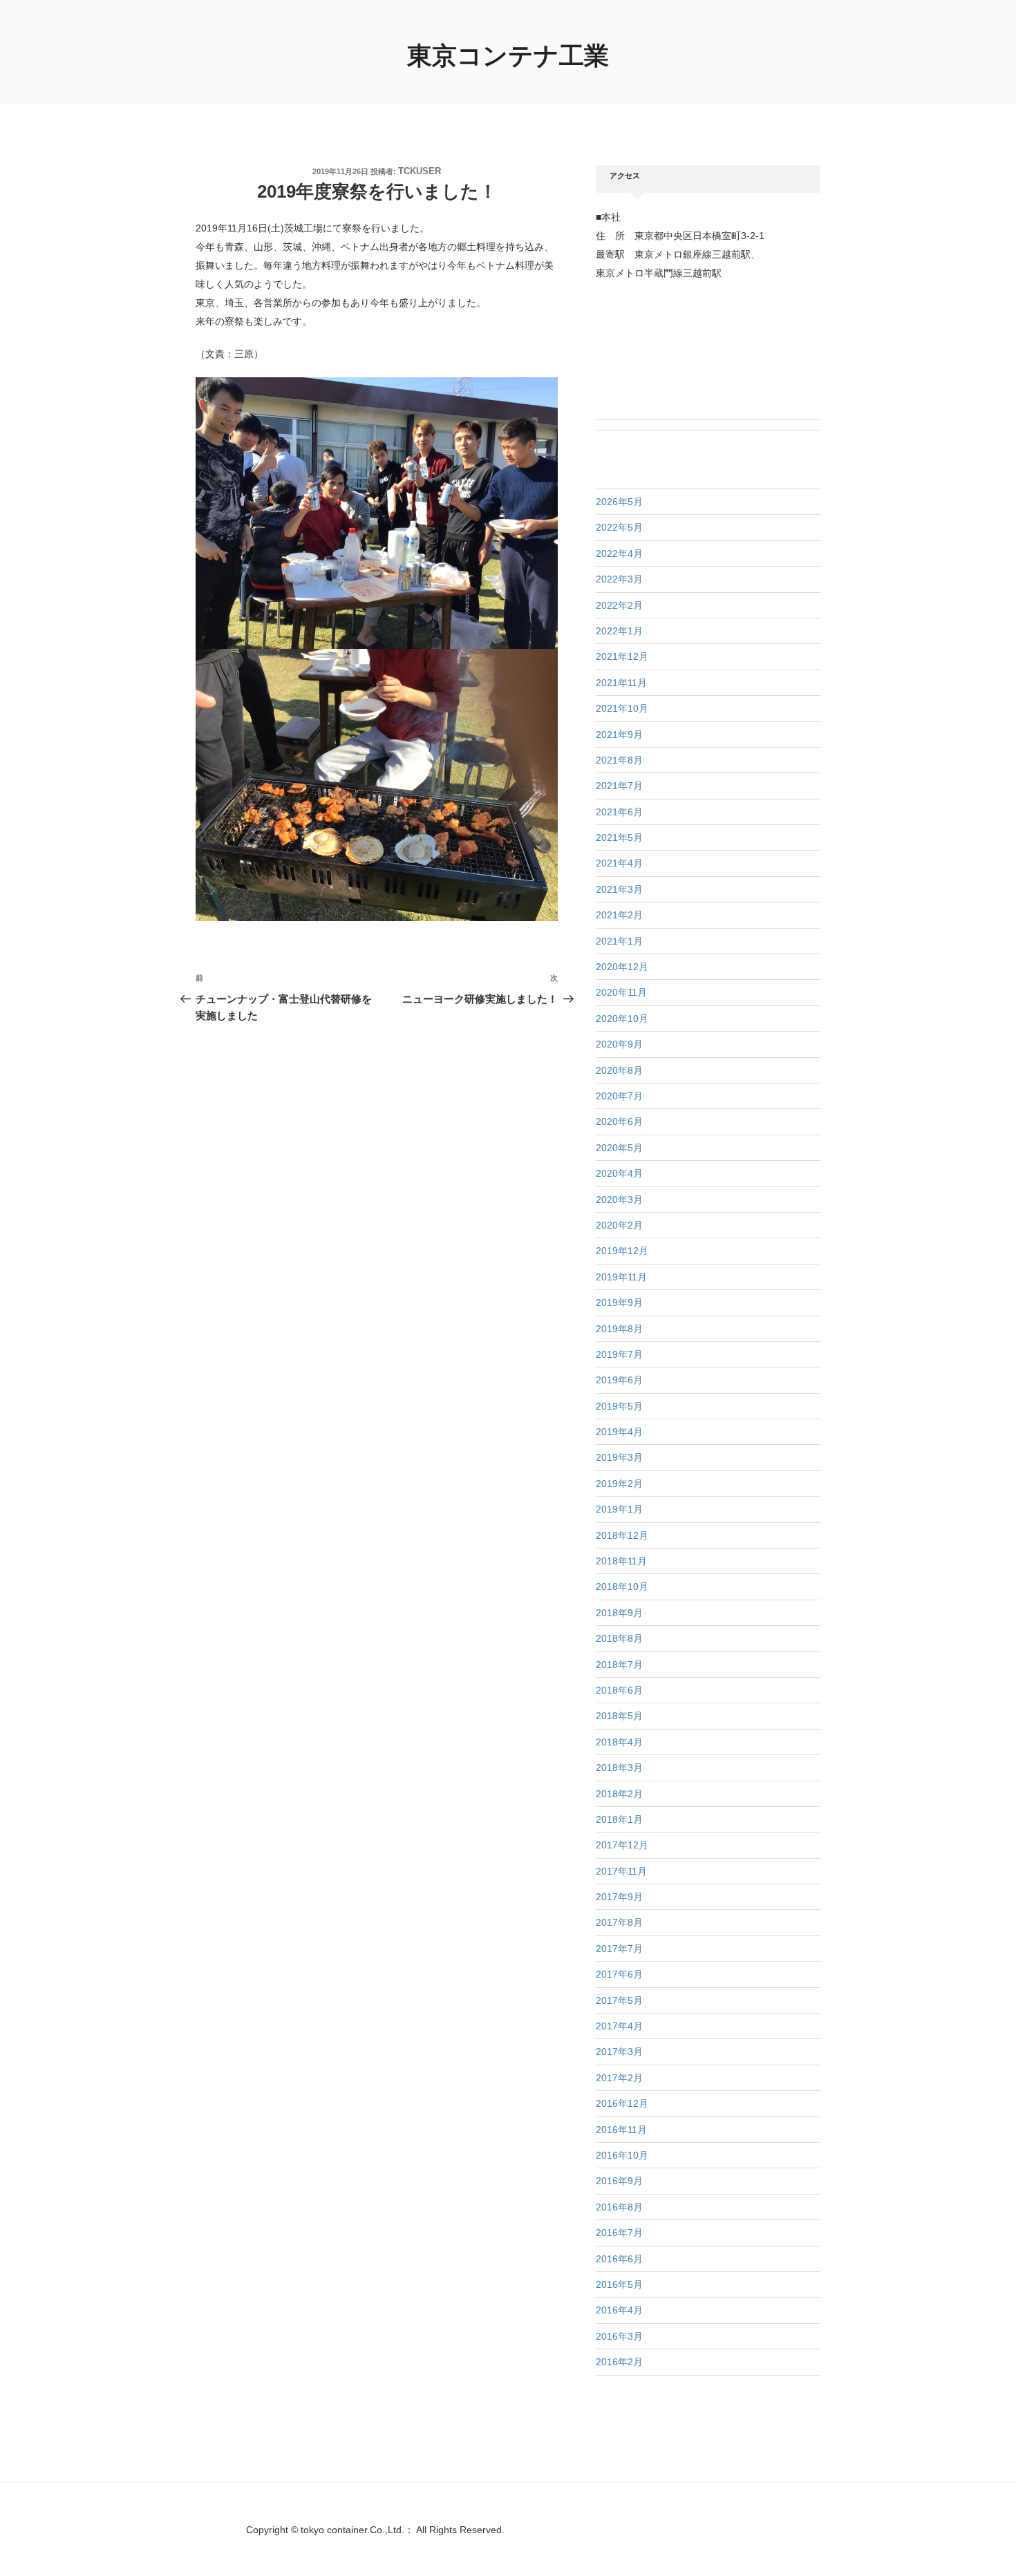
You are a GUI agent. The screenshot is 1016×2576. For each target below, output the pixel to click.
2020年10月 (622, 1019)
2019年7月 (619, 1354)
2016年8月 (619, 2207)
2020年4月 (619, 1173)
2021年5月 (619, 837)
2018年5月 (619, 1716)
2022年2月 (619, 605)
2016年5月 (619, 2284)
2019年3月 (619, 1457)
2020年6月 (619, 1121)
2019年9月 (619, 1303)
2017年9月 (619, 1897)
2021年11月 (621, 683)
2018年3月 (619, 1768)
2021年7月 (619, 786)
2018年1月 (619, 1819)
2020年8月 (619, 1070)
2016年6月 (619, 2259)
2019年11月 (621, 1277)
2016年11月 (621, 2130)
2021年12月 (622, 656)
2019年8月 (619, 1329)
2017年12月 (622, 1845)
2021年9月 (619, 735)
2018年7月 (619, 1665)
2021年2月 (619, 915)
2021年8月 (619, 760)
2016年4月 (619, 2310)
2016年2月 (619, 2362)
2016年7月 (619, 2233)
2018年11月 (621, 1561)
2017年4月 (619, 2026)
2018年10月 (622, 1587)
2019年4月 (619, 1432)
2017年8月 (619, 1922)
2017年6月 (619, 1974)
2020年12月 (622, 967)
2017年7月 (619, 1949)
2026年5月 (619, 502)
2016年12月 (622, 2103)
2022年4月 (619, 553)
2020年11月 (621, 992)
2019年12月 (622, 1251)
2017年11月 (621, 1871)
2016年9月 (619, 2181)
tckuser (420, 171)
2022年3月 (619, 579)
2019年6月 (619, 1380)
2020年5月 (619, 1148)
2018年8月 (619, 1638)
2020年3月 (619, 1200)
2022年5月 (619, 527)
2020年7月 (619, 1096)
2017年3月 (619, 2052)
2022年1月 (619, 631)
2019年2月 (619, 1484)
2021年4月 (619, 863)
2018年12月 (622, 1535)
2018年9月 (619, 1613)
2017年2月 (619, 2078)
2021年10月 (622, 708)
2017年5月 (619, 2000)
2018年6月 (619, 1690)
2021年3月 (619, 889)
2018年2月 (619, 1794)
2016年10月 (622, 2155)
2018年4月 (619, 1742)
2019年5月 (619, 1406)
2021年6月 (619, 812)
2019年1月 (619, 1509)
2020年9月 (619, 1044)
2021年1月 (619, 941)
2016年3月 (619, 2336)
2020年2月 (619, 1225)
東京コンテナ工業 (508, 56)
